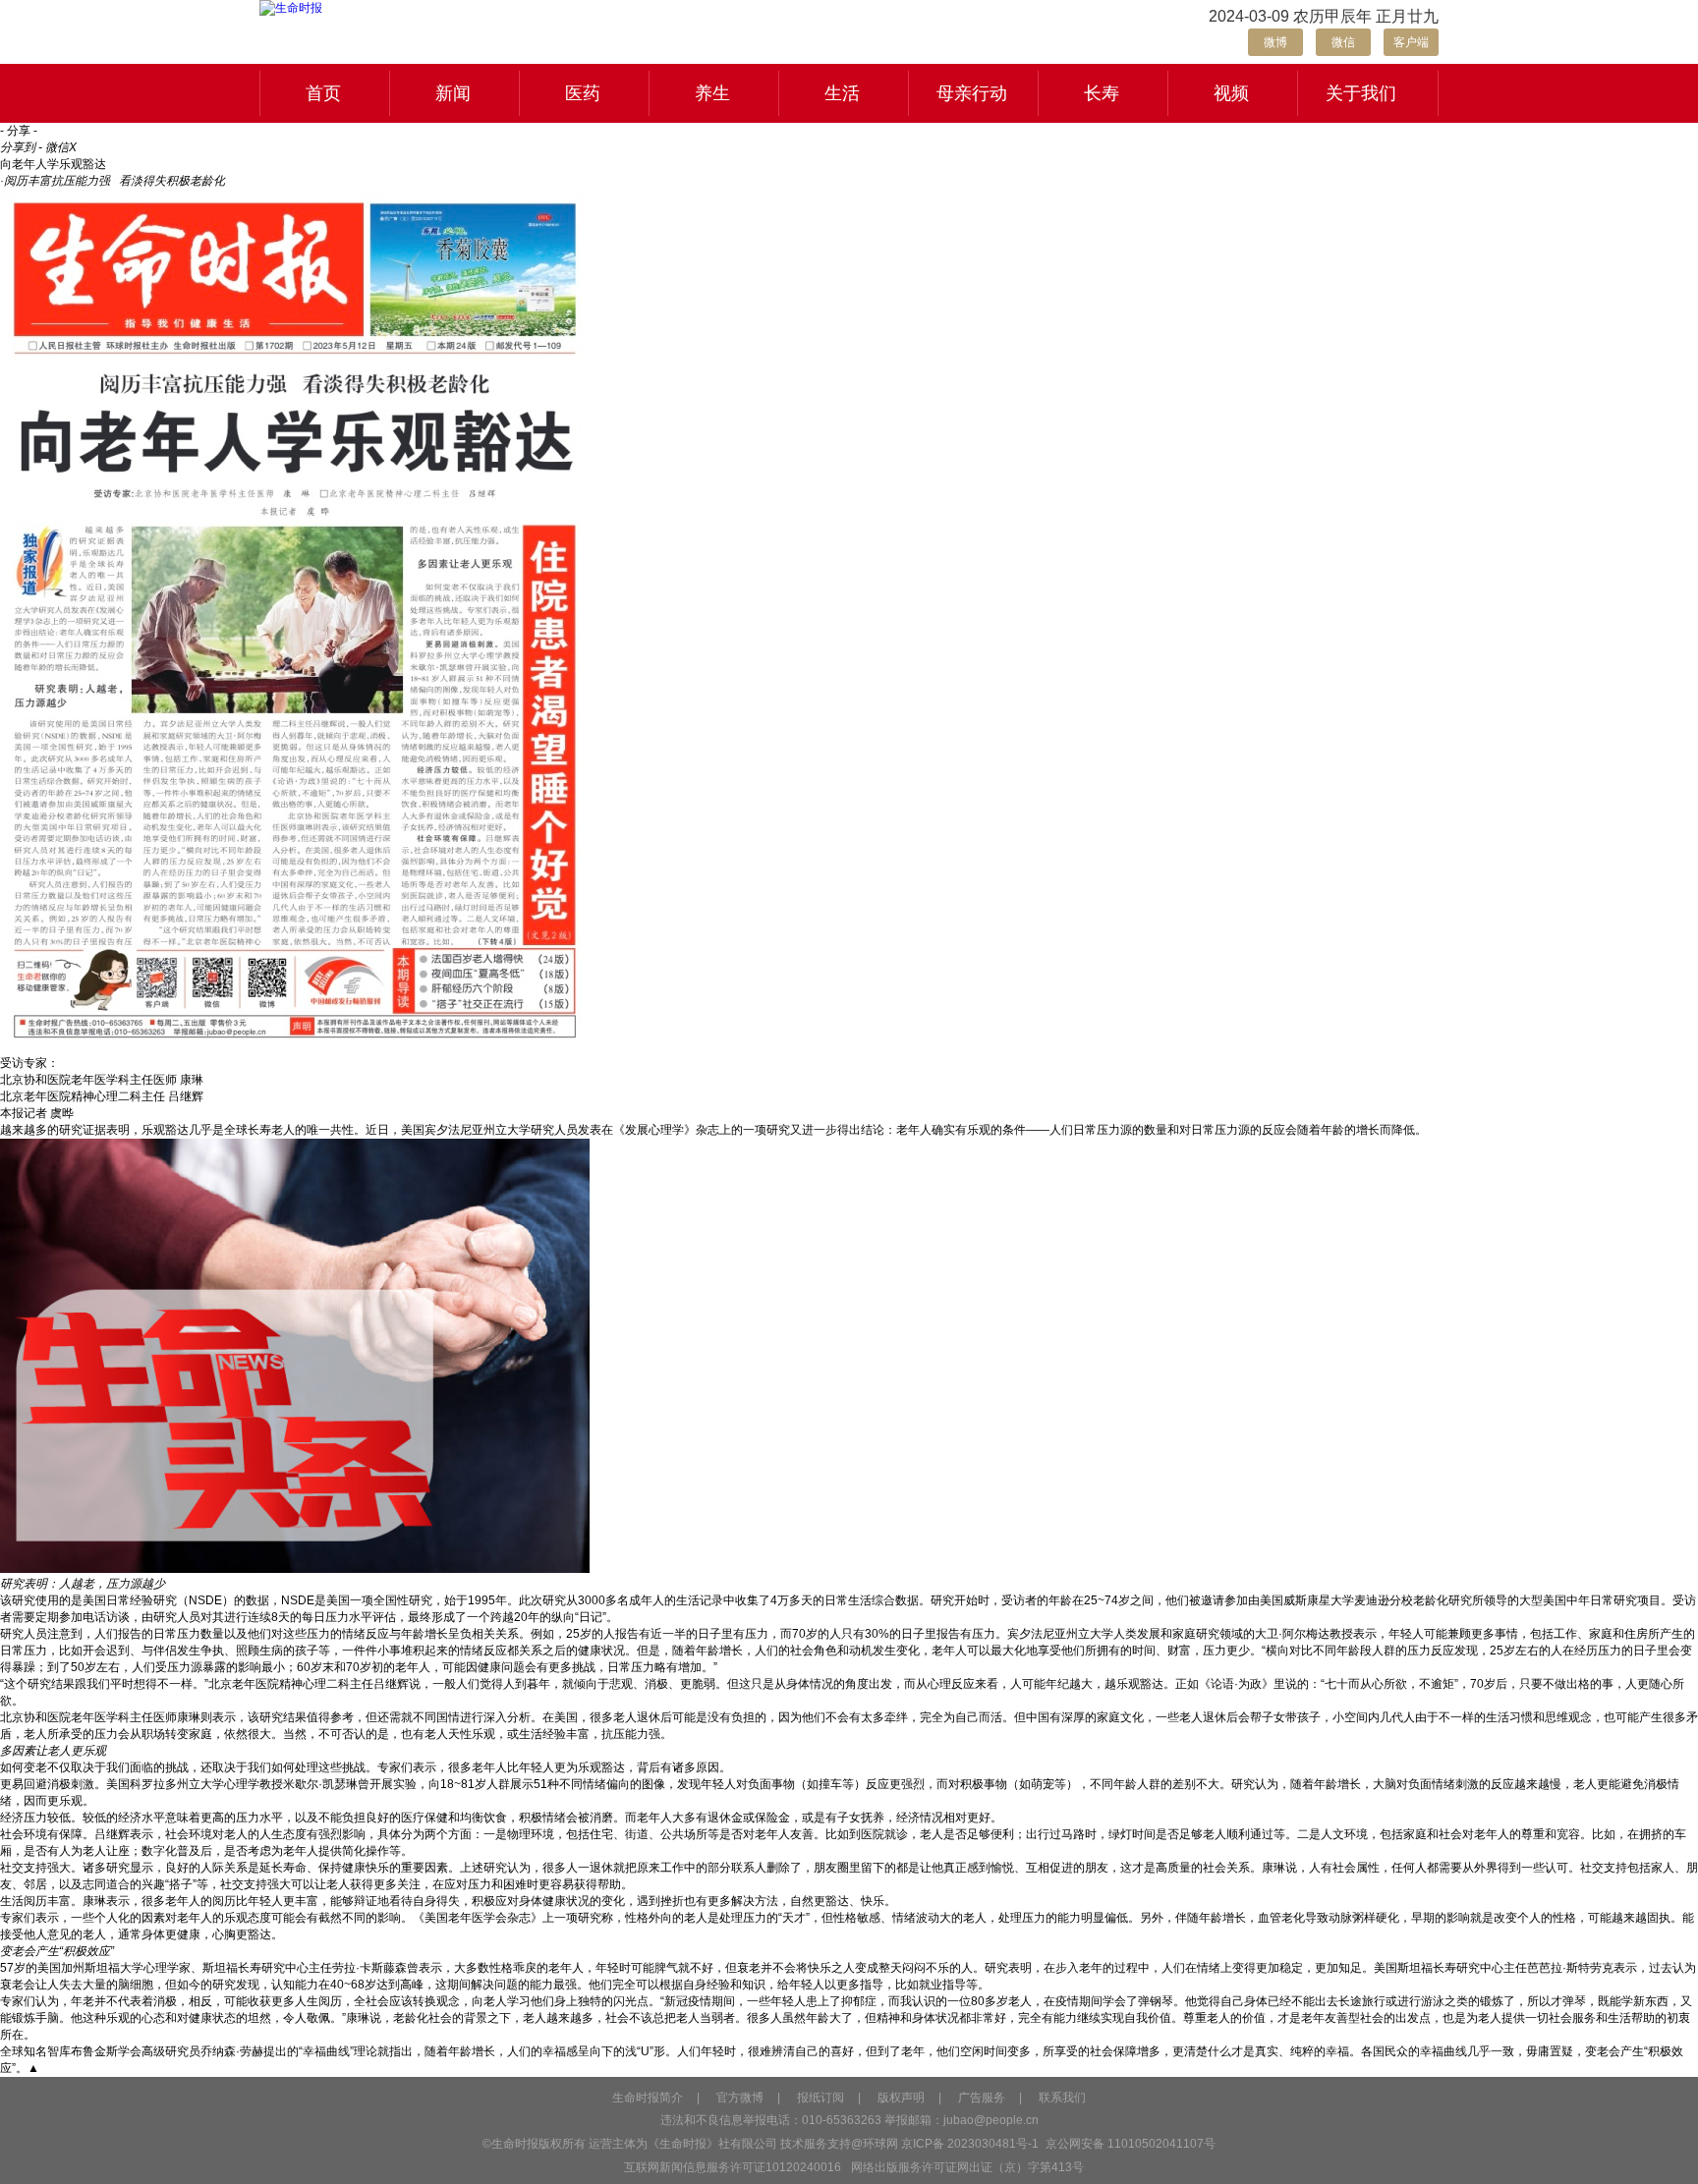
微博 (1275, 42)
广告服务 (982, 2098)
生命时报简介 (648, 2098)
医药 (583, 93)
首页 (323, 93)
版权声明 (901, 2098)
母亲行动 (972, 93)
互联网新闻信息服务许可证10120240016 (733, 2167)
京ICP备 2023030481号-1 (970, 2144)
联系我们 (1062, 2098)
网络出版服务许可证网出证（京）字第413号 (967, 2167)
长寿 (1102, 93)
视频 (1231, 93)
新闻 (453, 93)
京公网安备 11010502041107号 (1129, 2144)
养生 (712, 93)
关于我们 (1361, 93)
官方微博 (740, 2098)
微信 (1343, 42)
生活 (842, 93)
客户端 (1411, 42)
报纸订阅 (821, 2098)
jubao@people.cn (991, 2120)
